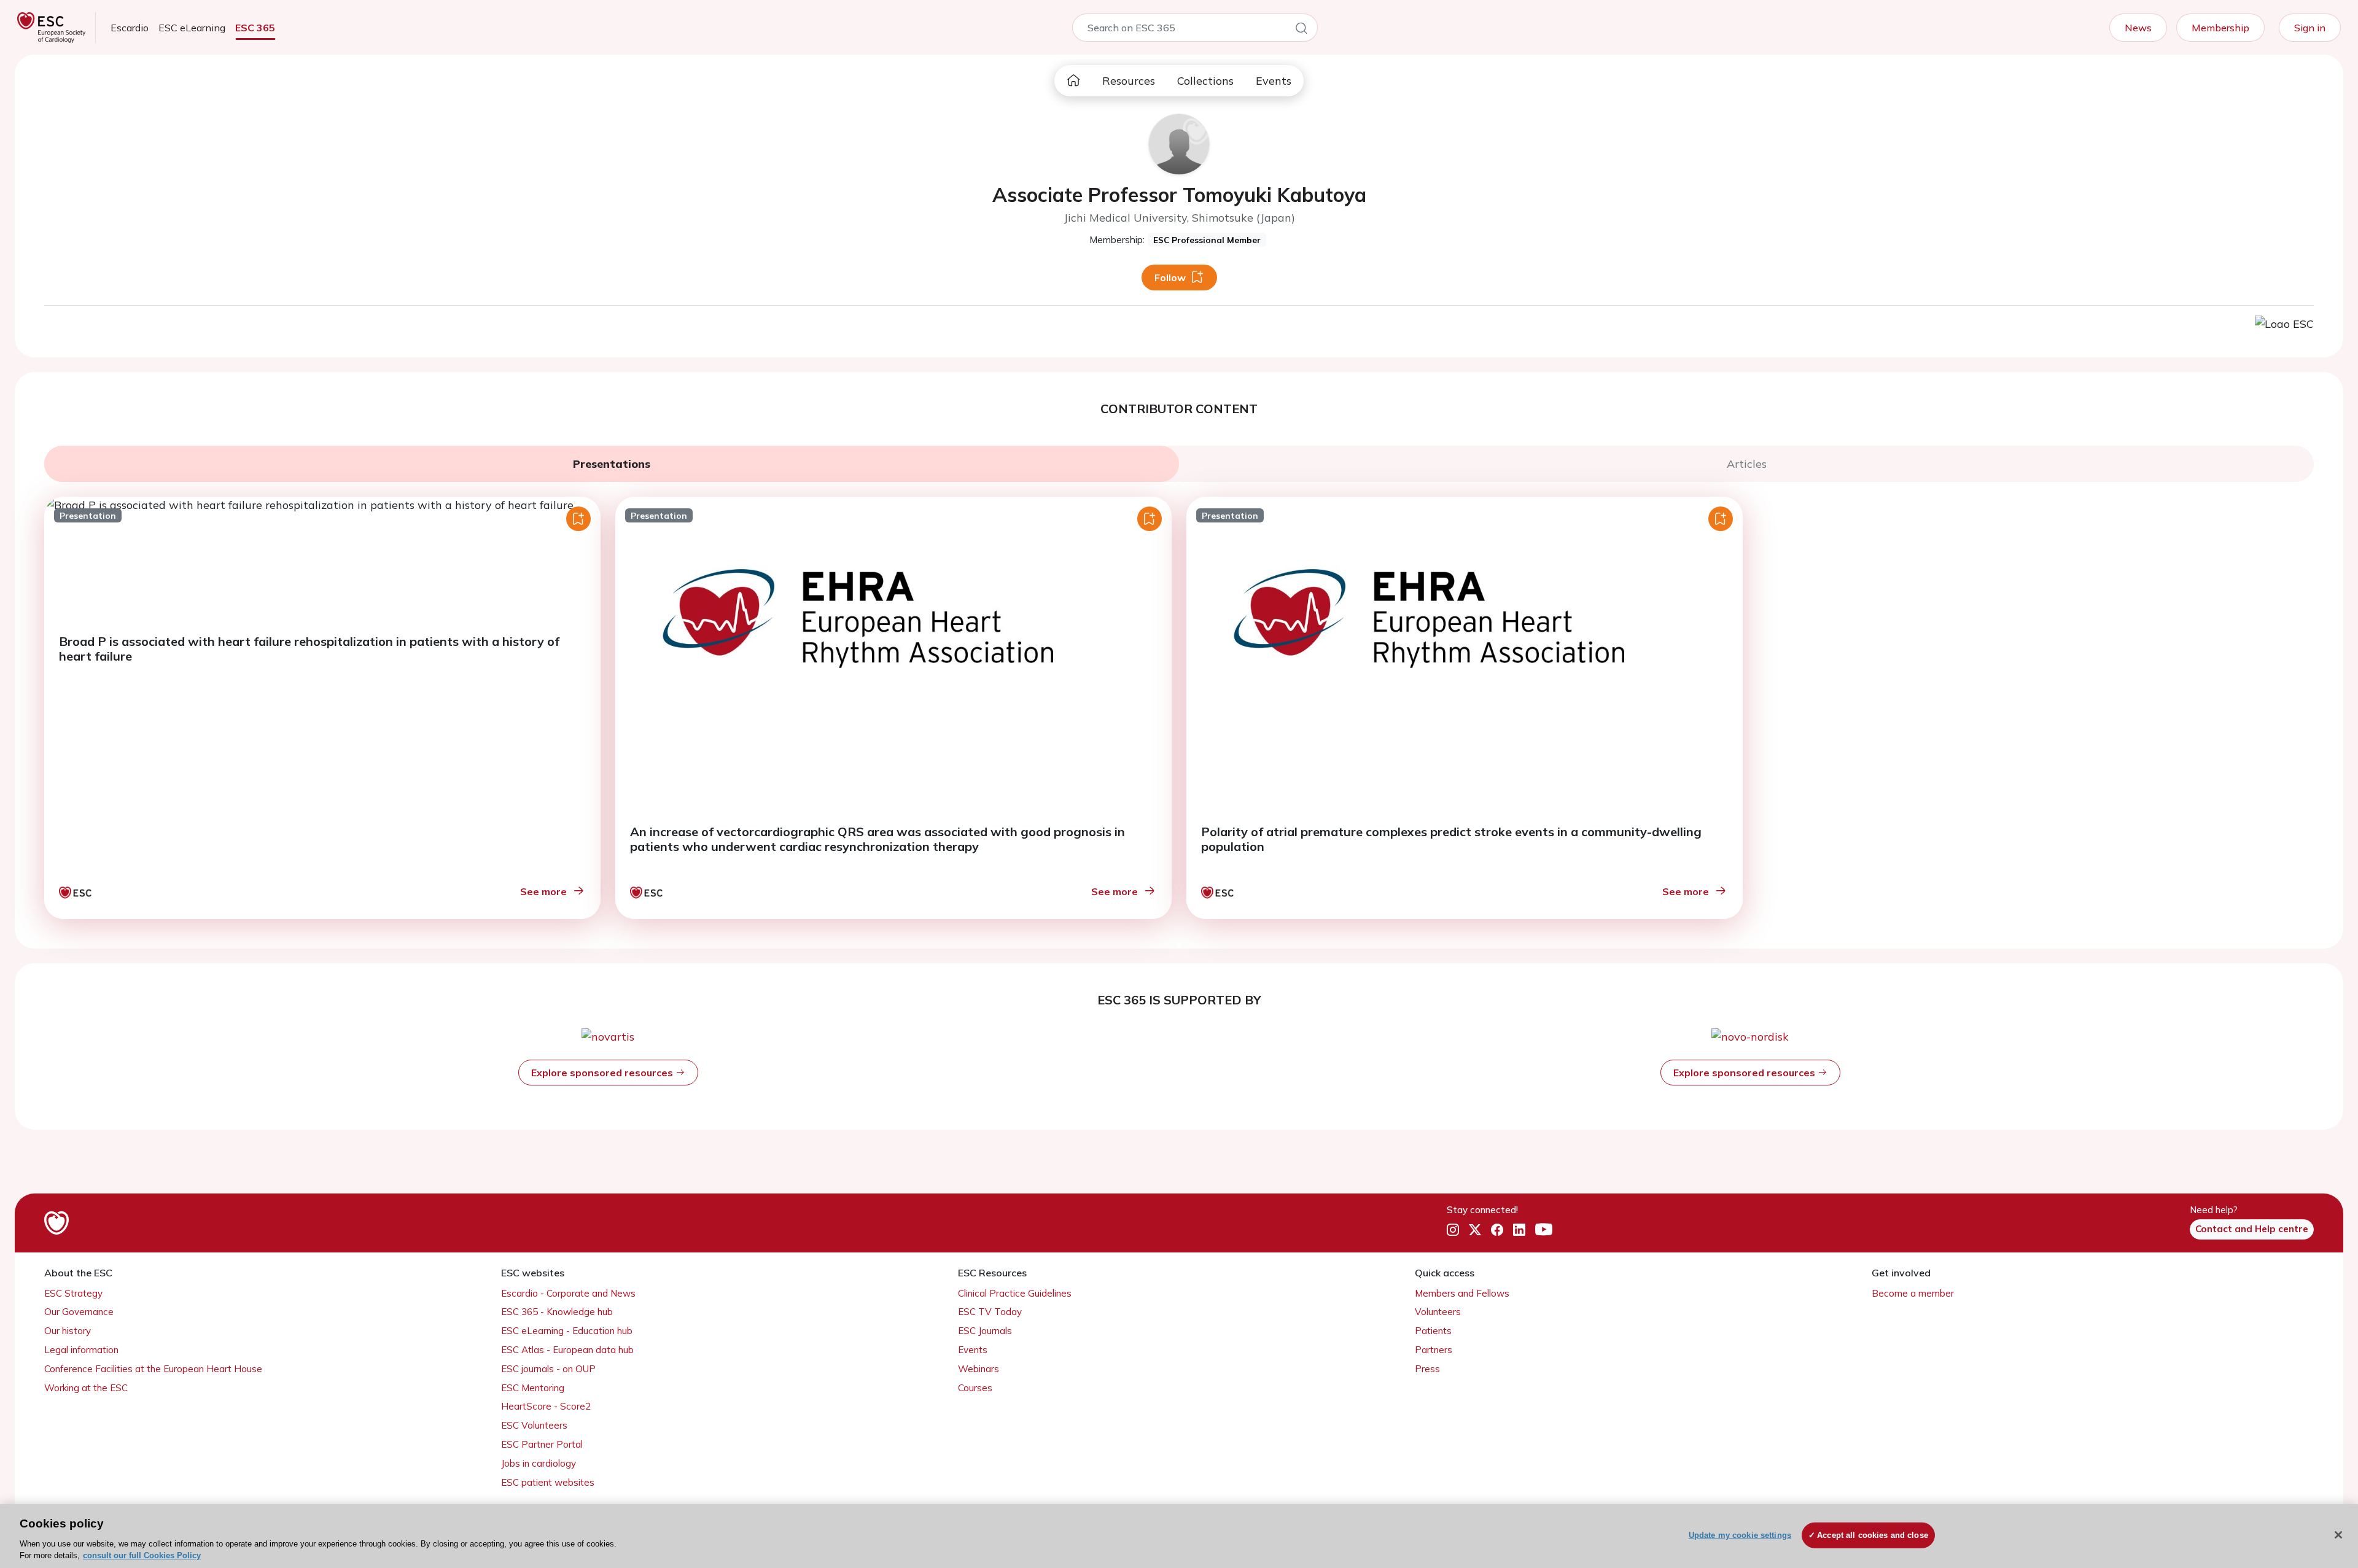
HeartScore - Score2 (546, 1406)
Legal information (81, 1350)
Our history (68, 1331)
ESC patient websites (548, 1482)
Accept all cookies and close (1873, 1535)
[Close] (2338, 1535)
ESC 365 (255, 28)
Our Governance (79, 1312)
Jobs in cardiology (539, 1463)
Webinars (979, 1369)
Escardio (130, 28)
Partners (1434, 1350)
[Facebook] (1497, 1230)
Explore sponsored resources (603, 1073)
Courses (975, 1388)
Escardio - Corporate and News (568, 1293)
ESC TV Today (990, 1312)
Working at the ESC (86, 1388)
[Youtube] (1544, 1230)
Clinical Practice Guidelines (1015, 1293)
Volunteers (1438, 1312)
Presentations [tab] (612, 464)
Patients (1433, 1331)
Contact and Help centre (2252, 1229)
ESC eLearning (192, 28)
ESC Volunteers (534, 1425)
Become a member (1913, 1293)
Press (1427, 1369)
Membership (2220, 28)
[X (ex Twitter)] (1475, 1230)
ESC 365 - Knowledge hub (557, 1312)
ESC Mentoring (533, 1388)
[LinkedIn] (1519, 1230)
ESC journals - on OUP (548, 1369)
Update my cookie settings (1740, 1535)
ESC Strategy (73, 1293)
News (2138, 28)
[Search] (1301, 30)
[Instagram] (1453, 1230)
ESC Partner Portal (542, 1444)
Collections (1205, 81)
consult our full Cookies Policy (142, 1555)
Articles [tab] (1747, 464)
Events (1274, 81)
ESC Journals (985, 1331)
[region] (1179, 1536)
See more (543, 891)
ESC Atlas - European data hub (567, 1350)
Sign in (2310, 28)
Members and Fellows (1462, 1293)
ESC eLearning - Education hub (567, 1331)
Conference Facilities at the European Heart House (153, 1369)
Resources (1129, 81)
